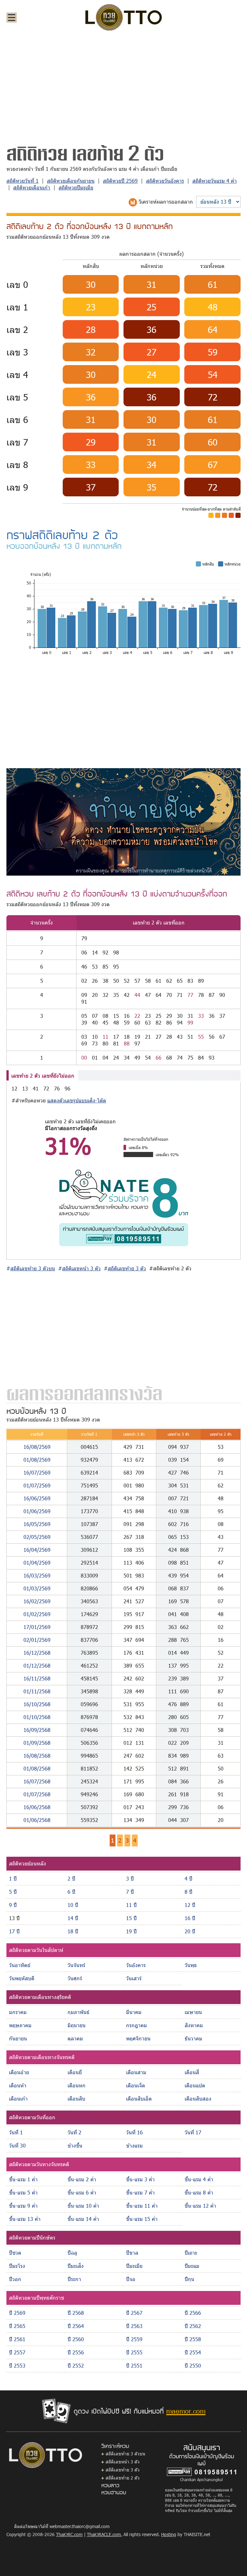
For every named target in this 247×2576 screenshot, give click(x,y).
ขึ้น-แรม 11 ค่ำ (142, 2206)
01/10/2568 (37, 1717)
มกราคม (18, 2012)
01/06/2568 (37, 1820)
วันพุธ (191, 1965)
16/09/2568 (37, 1730)
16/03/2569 (37, 1575)
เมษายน (193, 2012)
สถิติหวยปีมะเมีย (76, 187)
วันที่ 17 (193, 2132)
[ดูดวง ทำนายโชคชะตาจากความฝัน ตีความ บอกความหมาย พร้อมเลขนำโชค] (123, 821)
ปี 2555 (134, 2352)
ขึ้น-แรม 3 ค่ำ (140, 2179)
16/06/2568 (37, 1807)
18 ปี (73, 1931)
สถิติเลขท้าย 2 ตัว (123, 2478)
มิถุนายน (77, 2025)
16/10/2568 (37, 1704)
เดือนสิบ (76, 2098)
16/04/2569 (37, 1550)
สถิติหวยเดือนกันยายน (71, 181)
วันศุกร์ (75, 1978)
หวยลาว (110, 2485)
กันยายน (18, 2038)
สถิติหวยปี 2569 (120, 181)
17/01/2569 (37, 1627)
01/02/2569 (37, 1614)
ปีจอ (131, 2279)
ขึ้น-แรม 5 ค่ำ (23, 2192)
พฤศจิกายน (138, 2038)
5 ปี (13, 1892)
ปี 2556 (76, 2352)
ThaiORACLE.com (104, 2534)
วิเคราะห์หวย (115, 2446)
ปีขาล (132, 2253)
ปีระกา (74, 2279)
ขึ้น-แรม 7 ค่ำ (140, 2192)
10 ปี (73, 1905)
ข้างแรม (134, 2145)
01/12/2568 (37, 1665)
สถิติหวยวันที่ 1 (23, 181)
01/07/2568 (37, 1794)
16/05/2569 (37, 1524)
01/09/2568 (37, 1743)
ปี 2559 (134, 2339)
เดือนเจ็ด (136, 2085)
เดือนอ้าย (19, 2072)
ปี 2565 (17, 2326)
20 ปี (190, 1931)
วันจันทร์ (76, 1965)
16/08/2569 (37, 1447)
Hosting (169, 2534)
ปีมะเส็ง (76, 2266)
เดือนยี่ (75, 2072)
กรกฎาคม (137, 2025)
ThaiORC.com (69, 2534)
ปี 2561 (17, 2339)
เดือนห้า (18, 2085)
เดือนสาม (136, 2072)
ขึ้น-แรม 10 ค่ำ (83, 2206)
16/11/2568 (37, 1678)
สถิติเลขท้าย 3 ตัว (123, 2470)
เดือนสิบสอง (198, 2098)
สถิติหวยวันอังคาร (165, 181)
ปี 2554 (193, 2352)
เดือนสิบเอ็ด (139, 2098)
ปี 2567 (134, 2313)
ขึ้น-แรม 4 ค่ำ (199, 2179)
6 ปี (71, 1892)
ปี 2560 (76, 2339)
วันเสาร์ (134, 1978)
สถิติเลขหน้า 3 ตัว (123, 2462)
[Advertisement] (123, 85)
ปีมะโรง (17, 2266)
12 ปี (190, 1905)
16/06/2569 (37, 1498)
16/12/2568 (37, 1653)
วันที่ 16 (134, 2132)
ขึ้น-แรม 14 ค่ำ (83, 2219)
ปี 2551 (134, 2365)
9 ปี (13, 1905)
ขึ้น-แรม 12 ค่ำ (200, 2206)
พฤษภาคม (20, 2025)
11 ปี (131, 1905)
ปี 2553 (17, 2365)
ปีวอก (15, 2279)
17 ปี (14, 1931)
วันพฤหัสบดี (22, 1978)
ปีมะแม (192, 2266)
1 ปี (13, 1878)
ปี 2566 (193, 2313)
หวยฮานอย (114, 2492)
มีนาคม (134, 2012)
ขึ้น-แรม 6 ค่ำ (82, 2192)
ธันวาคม (193, 2038)
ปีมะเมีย (134, 2266)
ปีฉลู (72, 2253)
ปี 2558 (193, 2339)
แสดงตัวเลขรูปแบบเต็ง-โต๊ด (77, 1100)
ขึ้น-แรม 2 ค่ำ (82, 2179)
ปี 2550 (193, 2365)
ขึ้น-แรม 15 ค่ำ (142, 2219)
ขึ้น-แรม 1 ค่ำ (23, 2179)
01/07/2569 (37, 1485)
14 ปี (73, 1918)
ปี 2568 (76, 2313)
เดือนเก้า (18, 2098)
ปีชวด (15, 2253)
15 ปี (131, 1918)
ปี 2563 (134, 2326)
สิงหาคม (194, 2025)
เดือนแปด (195, 2085)
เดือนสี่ (192, 2072)
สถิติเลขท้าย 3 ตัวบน (125, 2454)
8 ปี (188, 1892)
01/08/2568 (37, 1768)
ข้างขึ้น (75, 2145)
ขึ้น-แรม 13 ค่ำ (25, 2219)
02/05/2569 (37, 1537)
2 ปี (71, 1878)
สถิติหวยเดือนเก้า (32, 187)
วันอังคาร (136, 1965)
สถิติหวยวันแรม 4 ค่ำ (215, 181)
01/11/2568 (37, 1691)
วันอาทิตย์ (20, 1965)
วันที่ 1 (16, 2132)
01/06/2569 (37, 1511)
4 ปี (188, 1878)
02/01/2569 (37, 1640)
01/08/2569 (37, 1460)
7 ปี (130, 1892)
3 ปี (130, 1878)
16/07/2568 (37, 1781)
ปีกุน (189, 2279)
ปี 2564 (76, 2326)
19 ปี (131, 1931)
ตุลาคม (75, 2038)
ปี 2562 (193, 2326)
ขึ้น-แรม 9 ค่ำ (23, 2206)
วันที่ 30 (17, 2145)
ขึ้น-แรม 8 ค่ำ (199, 2192)
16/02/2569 (37, 1601)
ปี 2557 (17, 2352)
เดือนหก (77, 2085)
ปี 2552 (76, 2365)
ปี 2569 (17, 2313)
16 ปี (190, 1918)
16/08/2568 (37, 1756)
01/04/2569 (37, 1563)
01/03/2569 (37, 1588)
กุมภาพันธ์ (78, 2012)
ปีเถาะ (191, 2253)
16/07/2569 (37, 1472)
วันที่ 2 (74, 2132)
